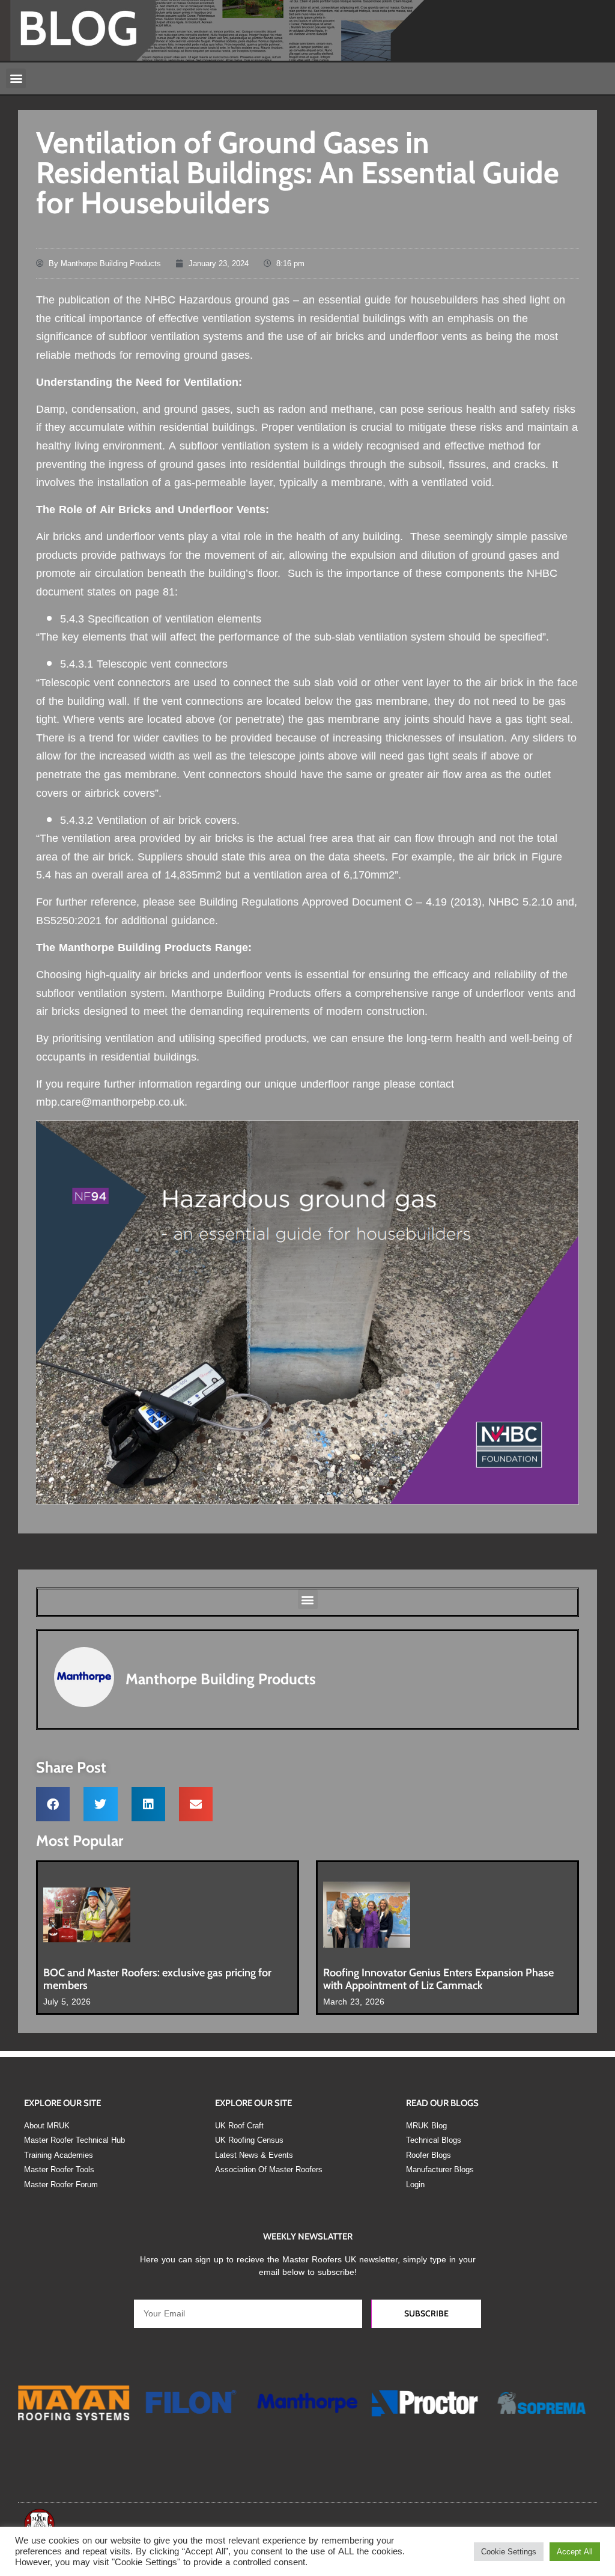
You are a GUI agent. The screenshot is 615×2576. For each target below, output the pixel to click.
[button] (16, 78)
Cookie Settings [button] (509, 2552)
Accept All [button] (575, 2552)
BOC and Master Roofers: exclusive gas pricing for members (157, 1979)
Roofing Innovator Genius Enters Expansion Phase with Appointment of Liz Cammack (438, 1979)
